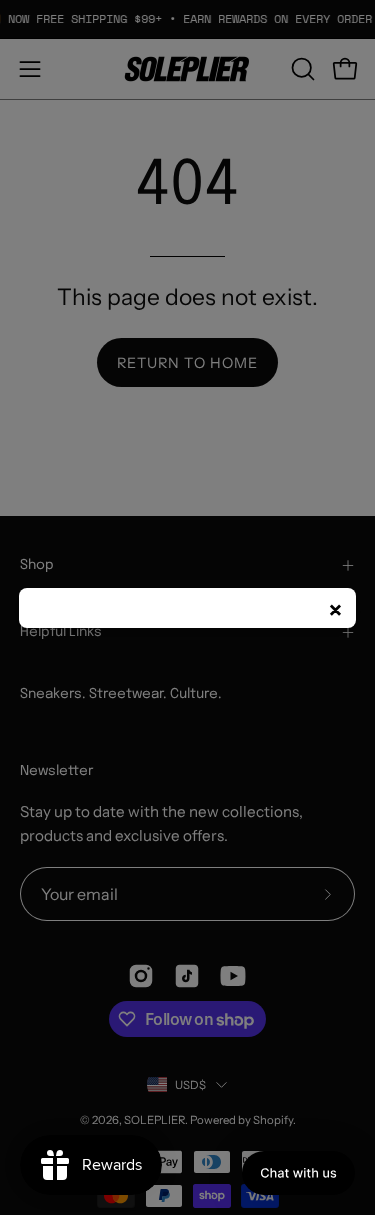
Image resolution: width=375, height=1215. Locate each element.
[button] (298, 1173)
